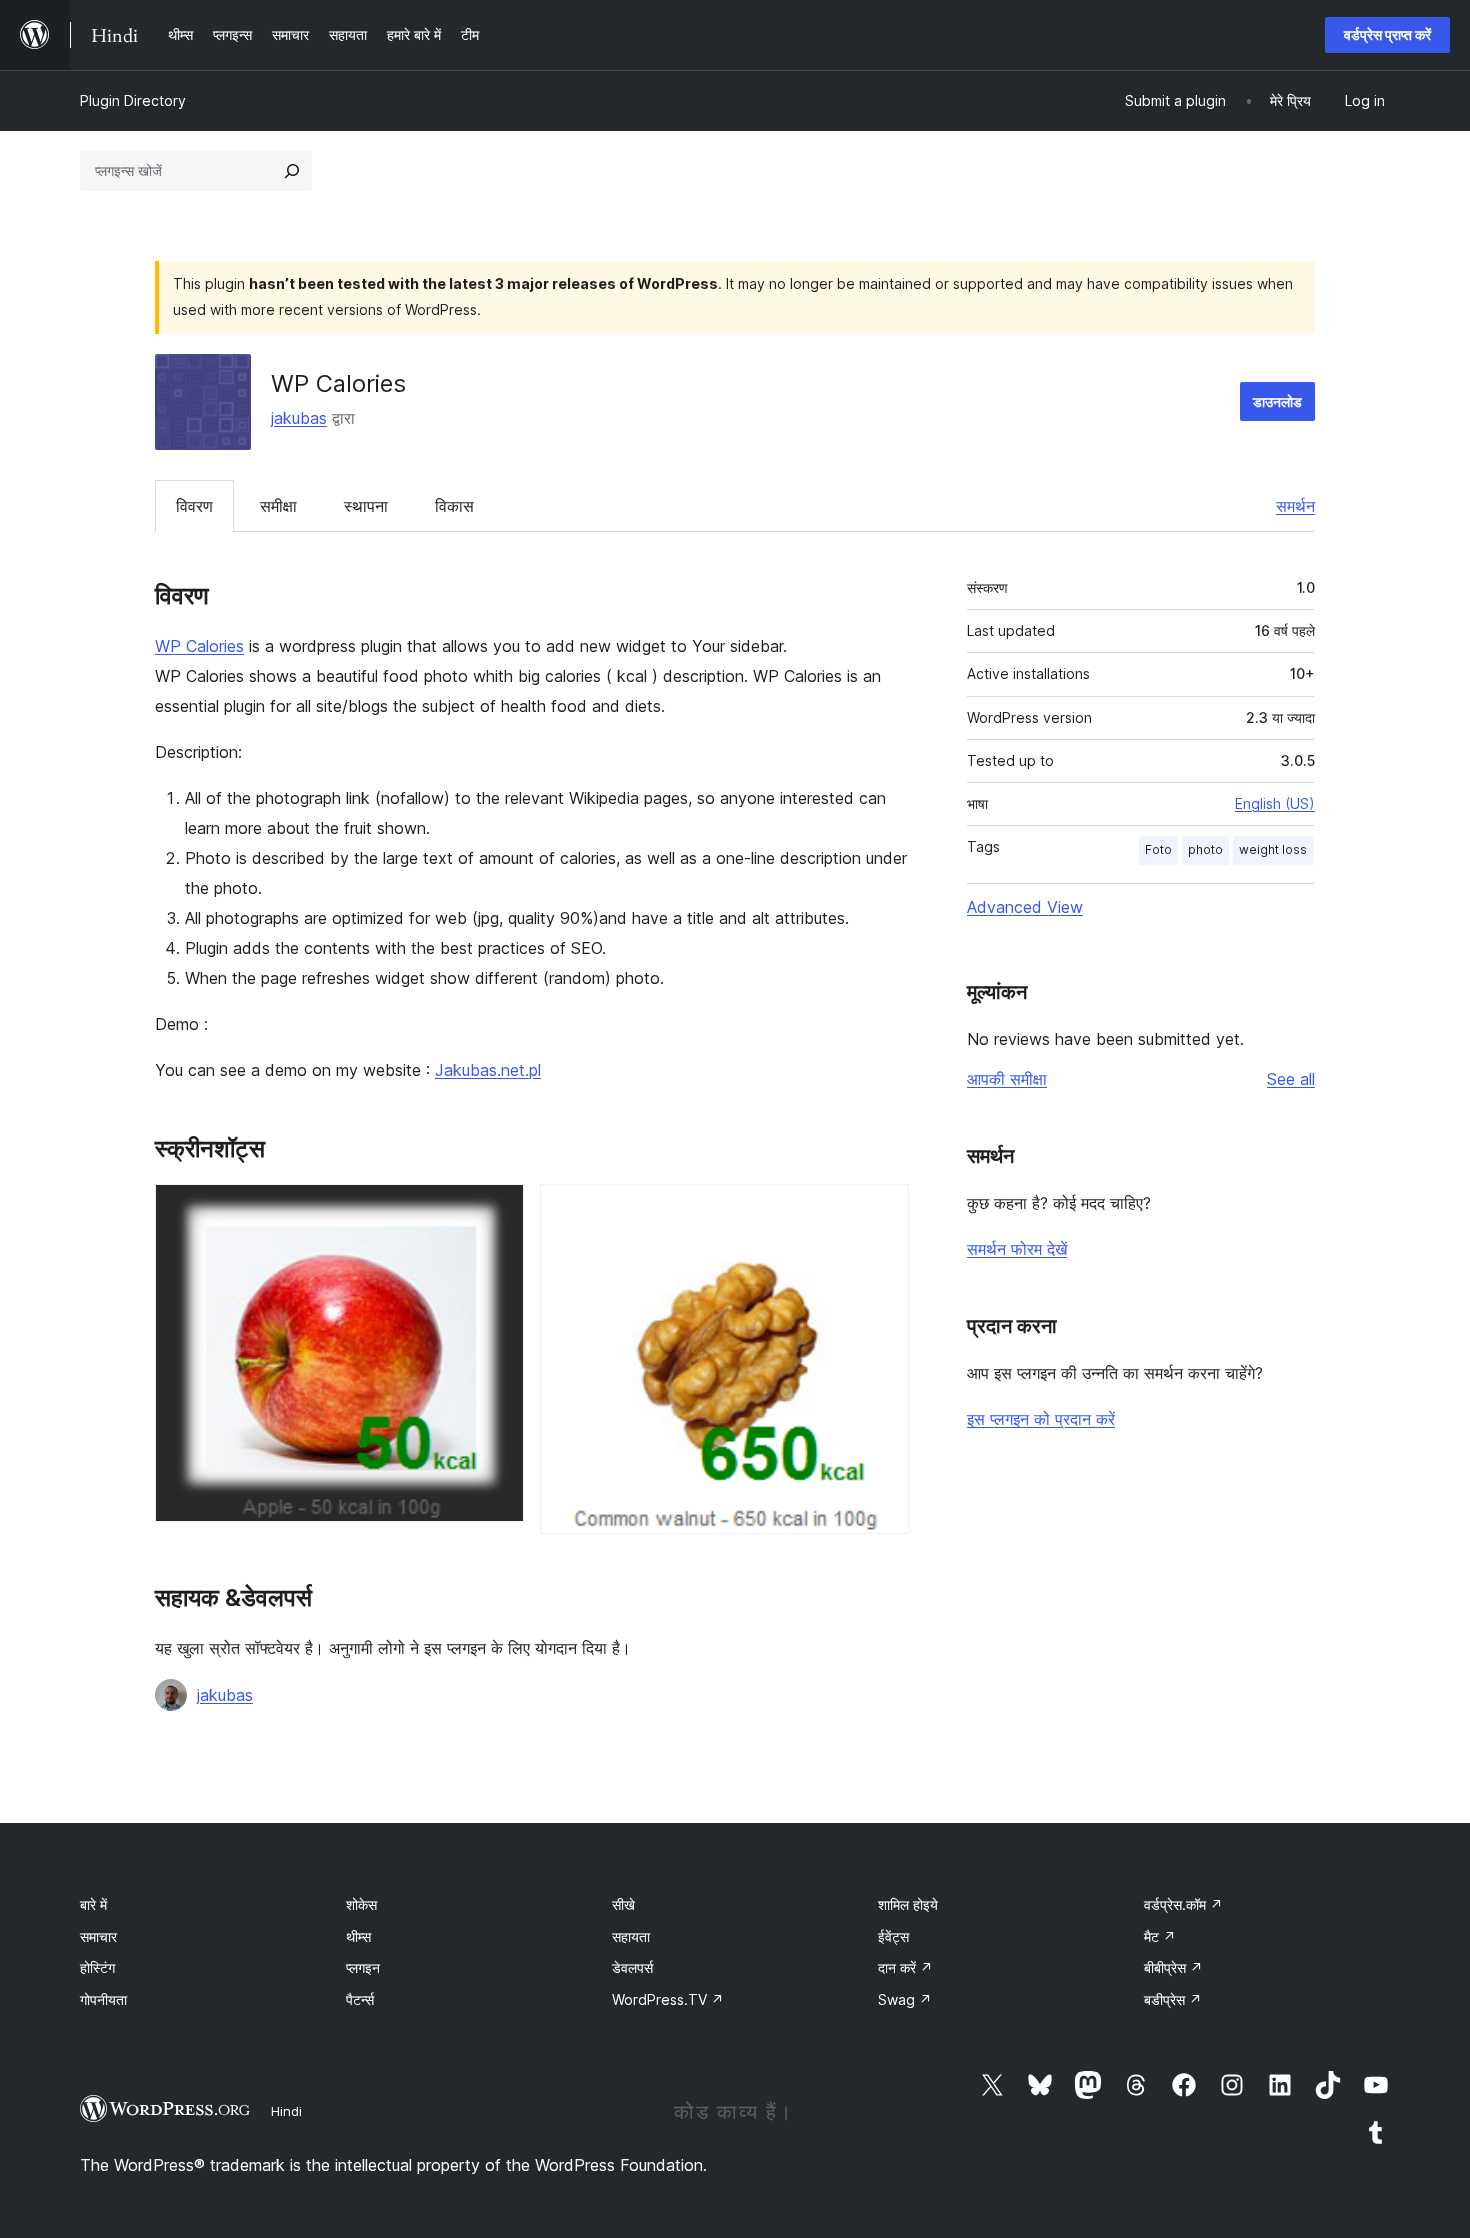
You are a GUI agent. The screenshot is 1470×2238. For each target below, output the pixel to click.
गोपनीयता (103, 1999)
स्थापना (366, 506)
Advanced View (1025, 907)
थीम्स (358, 1936)
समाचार (98, 1936)
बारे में (93, 1904)
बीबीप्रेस (1173, 1967)
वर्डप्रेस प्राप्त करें (1387, 34)
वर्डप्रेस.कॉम (1183, 1904)
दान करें (905, 1967)
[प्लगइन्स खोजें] (292, 171)
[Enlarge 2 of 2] (882, 1211)
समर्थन (1295, 506)
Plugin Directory (133, 100)
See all (1291, 1079)
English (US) (1275, 803)
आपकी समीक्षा (1007, 1079)
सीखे (623, 1904)
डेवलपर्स (632, 1967)
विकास (454, 506)
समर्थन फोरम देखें (1017, 1249)
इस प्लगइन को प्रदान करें (1041, 1419)
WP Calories (199, 646)
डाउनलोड (1277, 401)
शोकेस (361, 1904)
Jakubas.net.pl (488, 1070)
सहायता (631, 1936)
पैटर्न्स (360, 1999)
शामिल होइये (908, 1904)
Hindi (286, 2111)
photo (1205, 849)
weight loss (1273, 849)
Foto (1158, 849)
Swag (905, 1999)
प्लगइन (363, 1967)
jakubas (299, 418)
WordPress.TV (668, 1999)
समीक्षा (278, 506)
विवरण (194, 506)
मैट (1160, 1936)
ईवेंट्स (893, 1936)
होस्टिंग (97, 1967)
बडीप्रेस (1173, 1999)
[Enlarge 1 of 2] (497, 1211)
